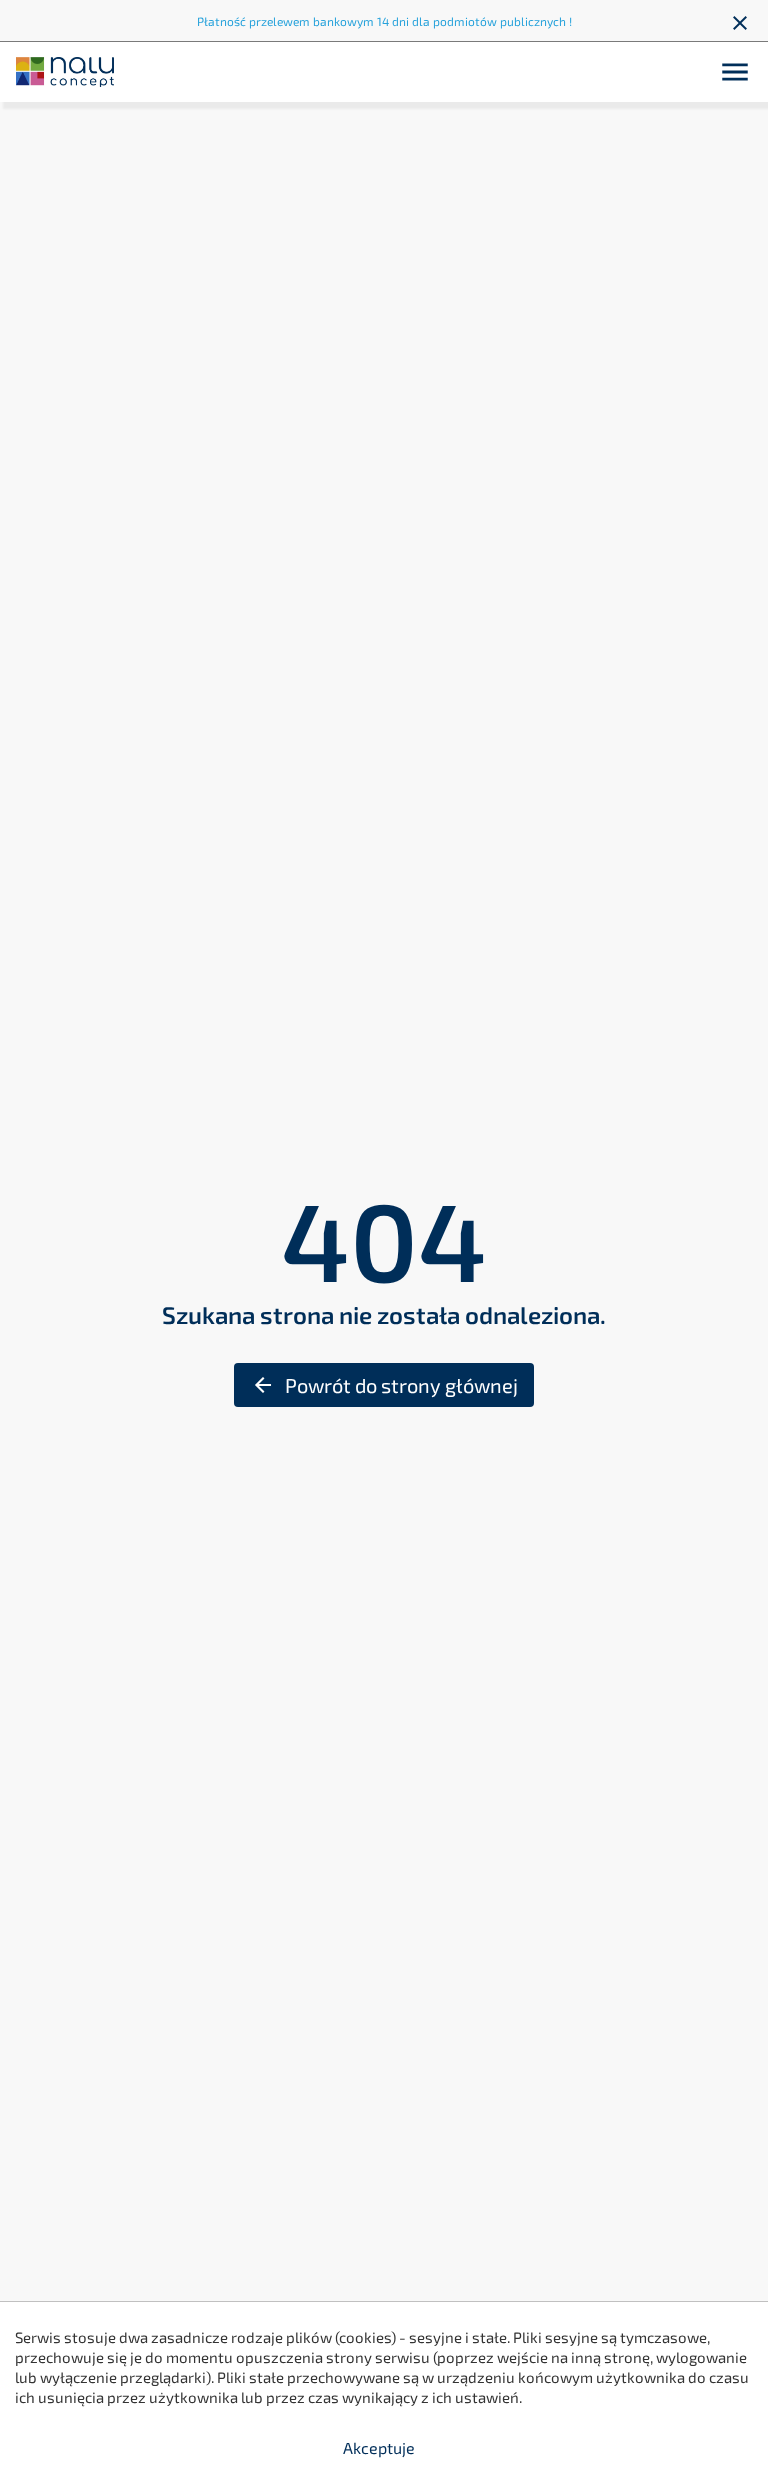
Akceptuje (379, 2447)
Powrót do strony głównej (384, 1385)
